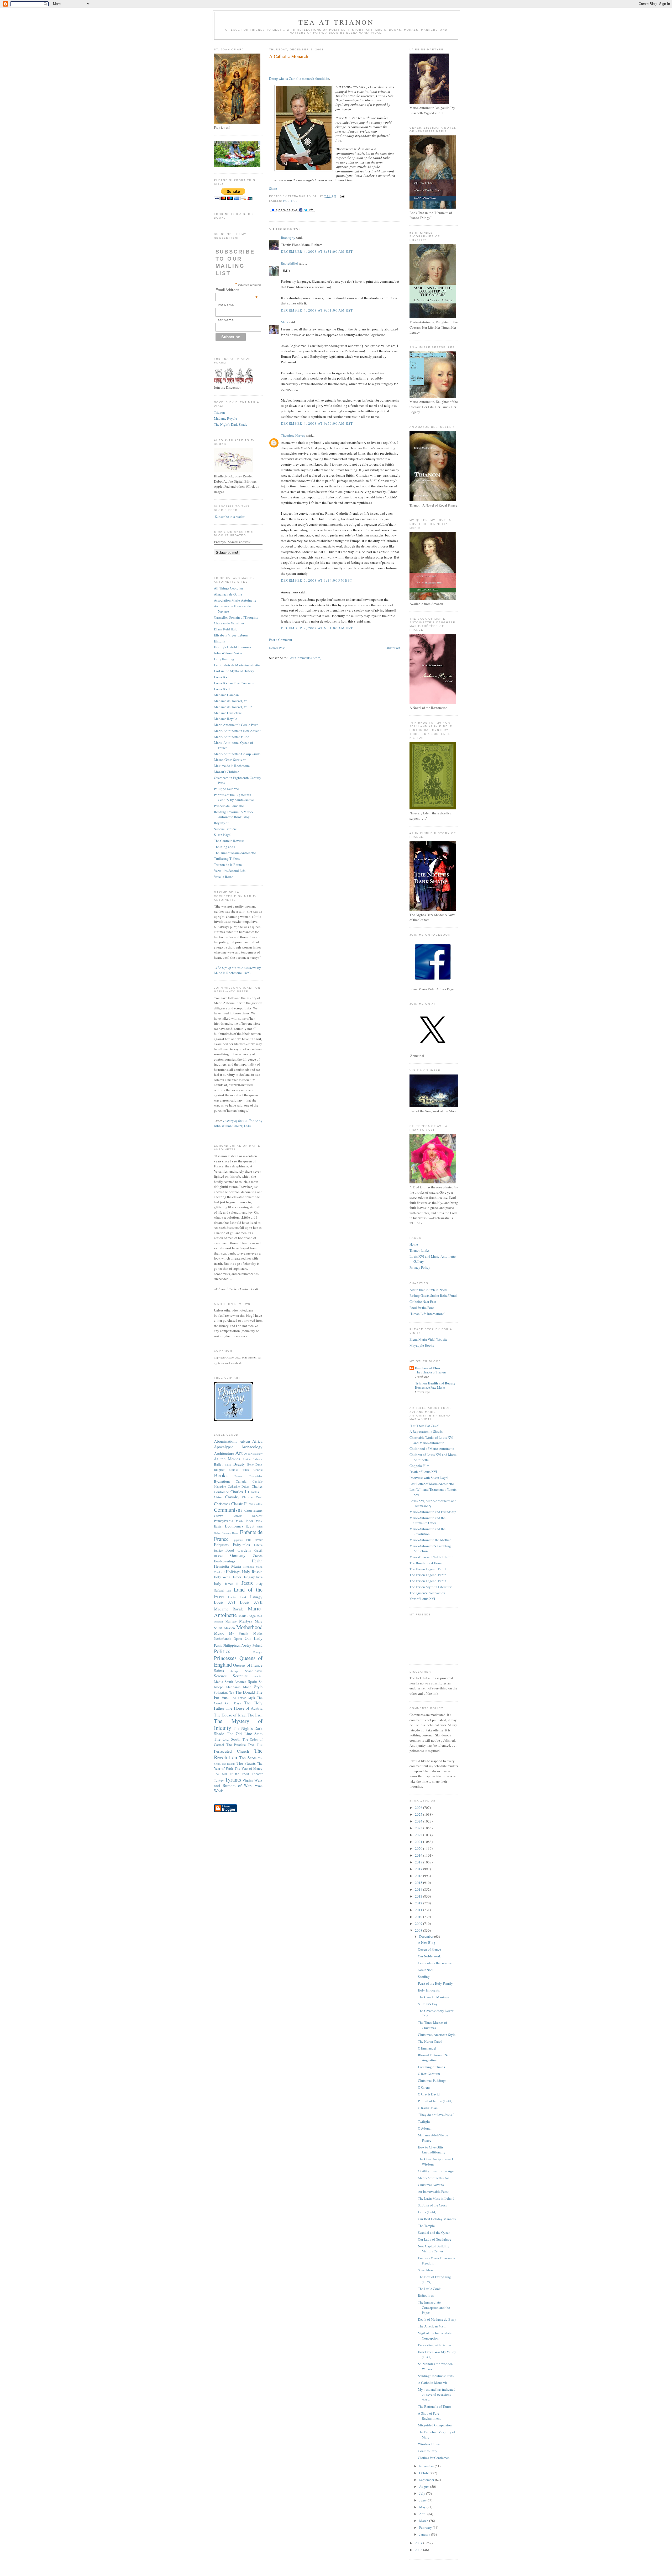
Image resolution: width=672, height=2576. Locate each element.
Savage (235, 1671)
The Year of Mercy (249, 1768)
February (426, 2527)
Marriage (231, 1621)
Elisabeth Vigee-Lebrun (231, 635)
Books (221, 1475)
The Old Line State (245, 1734)
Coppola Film (419, 1466)
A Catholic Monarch (289, 56)
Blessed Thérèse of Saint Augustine (435, 2058)
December (427, 1936)
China (218, 1497)
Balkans (258, 1459)
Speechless (426, 2270)
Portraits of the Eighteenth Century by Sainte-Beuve (234, 797)
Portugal (258, 1652)
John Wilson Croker (228, 653)
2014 (419, 1889)
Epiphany (238, 1540)
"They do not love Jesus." (436, 2115)
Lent (243, 1597)
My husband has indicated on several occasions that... (437, 2395)
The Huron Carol (430, 2041)
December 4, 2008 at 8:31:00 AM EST (317, 251)
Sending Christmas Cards (436, 2376)
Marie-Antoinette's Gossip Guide (237, 754)
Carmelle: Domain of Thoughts (236, 617)
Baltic (228, 1465)
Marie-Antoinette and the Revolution (427, 1531)
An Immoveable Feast (433, 2192)
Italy (218, 1583)
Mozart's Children (227, 772)
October (425, 2473)
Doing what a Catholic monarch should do (299, 78)
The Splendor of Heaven (430, 1372)
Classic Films (242, 1504)
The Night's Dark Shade (231, 424)
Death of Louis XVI (423, 1472)
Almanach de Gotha (228, 594)
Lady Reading (224, 659)
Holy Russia (252, 1572)
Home (414, 1244)
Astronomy (256, 1454)
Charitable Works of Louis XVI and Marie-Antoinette (431, 1440)
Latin (232, 1597)
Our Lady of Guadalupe (435, 2239)
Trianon (219, 412)
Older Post (393, 648)
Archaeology (252, 1447)
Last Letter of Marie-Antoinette (432, 1484)
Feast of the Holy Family (435, 1983)
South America (236, 1682)
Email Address (237, 290)
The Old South (227, 1739)
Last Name (225, 320)
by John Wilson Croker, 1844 (238, 1123)
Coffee (258, 1504)
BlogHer (219, 1470)
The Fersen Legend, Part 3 (428, 1581)
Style (258, 1687)
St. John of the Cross (432, 2205)
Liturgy (256, 1597)
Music (219, 1633)
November (427, 2466)
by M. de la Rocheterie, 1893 (237, 970)
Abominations (225, 1441)
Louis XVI (221, 677)
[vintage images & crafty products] (234, 1420)
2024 (419, 1821)
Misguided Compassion (435, 2425)
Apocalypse (224, 1447)
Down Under (244, 1521)
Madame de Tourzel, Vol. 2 (233, 707)
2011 (419, 1910)
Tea (232, 1692)
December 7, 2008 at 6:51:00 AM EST (317, 628)
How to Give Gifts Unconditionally (432, 2150)
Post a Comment (281, 640)
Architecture (224, 1453)
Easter (218, 1526)
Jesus (247, 1583)
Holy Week (222, 1577)
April (423, 2514)
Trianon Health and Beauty (435, 1383)
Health (257, 1561)
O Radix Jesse (428, 2108)
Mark (285, 322)
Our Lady (254, 1638)
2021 (419, 1842)
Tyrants (233, 1779)
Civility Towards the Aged (437, 2171)
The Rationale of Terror (434, 2406)
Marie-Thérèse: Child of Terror (431, 1557)
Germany (238, 1555)
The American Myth (432, 2326)
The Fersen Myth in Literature (431, 1587)
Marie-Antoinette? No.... (435, 2178)
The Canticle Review (229, 841)
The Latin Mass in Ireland (436, 2198)
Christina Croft (252, 1497)
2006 (419, 2550)
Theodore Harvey (293, 435)
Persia (218, 1645)
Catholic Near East (423, 1302)
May (423, 2507)
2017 (419, 1869)
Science (220, 1676)
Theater (257, 1774)
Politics (222, 1651)
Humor (236, 1577)
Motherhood (249, 1627)
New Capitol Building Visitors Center (434, 2249)
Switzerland (221, 1692)
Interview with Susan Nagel (429, 1478)
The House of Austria (244, 1708)
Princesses (225, 1658)
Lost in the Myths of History (234, 671)
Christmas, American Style (437, 2035)
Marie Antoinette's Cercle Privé (236, 725)
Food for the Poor (422, 1308)
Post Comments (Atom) (305, 658)
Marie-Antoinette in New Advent (237, 731)
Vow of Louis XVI (422, 1599)
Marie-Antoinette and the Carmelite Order (427, 1520)
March (424, 2521)
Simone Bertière (225, 829)
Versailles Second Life (230, 871)
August (425, 2487)
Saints (219, 1671)
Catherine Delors (239, 1486)
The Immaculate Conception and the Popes (434, 2307)
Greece (258, 1556)
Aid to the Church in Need (428, 1290)
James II (232, 1584)
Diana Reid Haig (226, 629)
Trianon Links (419, 1250)
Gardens (244, 1550)
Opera (238, 1639)
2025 (419, 1814)
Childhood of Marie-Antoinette (432, 1448)
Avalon (246, 1459)
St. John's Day (428, 2004)
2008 (419, 1930)
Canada (241, 1481)
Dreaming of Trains (431, 2067)
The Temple (426, 2226)
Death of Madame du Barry (437, 2319)
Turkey (219, 1780)
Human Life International (427, 1314)
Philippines (232, 1645)
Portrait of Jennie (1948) (435, 2101)
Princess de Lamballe (229, 806)
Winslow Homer (429, 2444)
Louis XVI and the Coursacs (234, 683)
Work (219, 1791)
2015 (419, 1883)
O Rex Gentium (429, 2074)
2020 (419, 1848)
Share (273, 188)
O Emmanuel (427, 2048)
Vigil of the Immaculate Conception (435, 2336)
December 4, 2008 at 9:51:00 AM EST (317, 310)
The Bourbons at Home (426, 1563)
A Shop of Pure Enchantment (429, 2416)
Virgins (248, 1780)
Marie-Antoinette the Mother (430, 1540)
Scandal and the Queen (434, 2232)
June (423, 2500)
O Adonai (425, 2128)
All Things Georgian (229, 588)
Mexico (229, 1628)
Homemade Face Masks (430, 1387)
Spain (253, 1681)
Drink (258, 1521)
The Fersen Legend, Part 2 (428, 1575)
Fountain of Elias (428, 1368)
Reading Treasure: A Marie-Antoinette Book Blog (233, 814)
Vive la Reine (224, 877)
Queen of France (429, 1949)
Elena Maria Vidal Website (429, 1339)
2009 (419, 1924)
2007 (419, 2543)
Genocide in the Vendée (435, 1963)
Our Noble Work (429, 1956)
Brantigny (288, 238)
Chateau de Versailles (229, 623)
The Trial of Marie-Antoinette (235, 853)
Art (239, 1453)
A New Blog (427, 1942)
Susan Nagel (223, 835)
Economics (234, 1526)
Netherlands (222, 1639)
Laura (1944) (427, 2212)
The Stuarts (246, 1763)
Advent (245, 1441)
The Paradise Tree (240, 1745)
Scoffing (424, 1977)
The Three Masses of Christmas (432, 2025)
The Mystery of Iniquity (238, 1724)
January (425, 2534)
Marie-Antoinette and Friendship (433, 1512)
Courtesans (253, 1510)
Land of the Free (238, 1593)
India (259, 1577)
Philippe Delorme (226, 789)
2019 (419, 1855)
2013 (419, 1896)
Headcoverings (225, 1561)
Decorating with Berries (435, 2345)
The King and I (225, 847)
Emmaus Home (230, 1533)
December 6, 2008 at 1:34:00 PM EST (317, 580)
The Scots (248, 1758)
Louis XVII (222, 689)
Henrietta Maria (227, 1566)
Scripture (240, 1676)
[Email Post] (341, 196)
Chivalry (232, 1497)
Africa (257, 1441)
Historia (220, 641)
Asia (247, 1454)
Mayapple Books (422, 1345)
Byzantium (222, 1481)
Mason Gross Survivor (230, 760)
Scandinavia (254, 1671)
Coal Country (428, 2451)
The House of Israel (230, 1715)
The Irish (255, 1715)
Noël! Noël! (426, 1970)
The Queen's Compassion (427, 1593)
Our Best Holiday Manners (437, 2219)
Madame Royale (225, 418)
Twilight (424, 2121)
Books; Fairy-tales (249, 1476)
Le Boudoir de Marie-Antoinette (237, 665)
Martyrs (246, 1621)
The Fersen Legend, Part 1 (428, 1569)
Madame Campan (226, 695)
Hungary (249, 1577)
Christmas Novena (431, 2185)
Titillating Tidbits (227, 858)
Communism (228, 1510)
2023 (419, 1828)
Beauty (239, 1464)
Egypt (250, 1526)
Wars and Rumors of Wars (238, 1783)
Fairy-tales (241, 1545)
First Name (225, 305)
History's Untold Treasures (232, 647)
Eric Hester (254, 1540)
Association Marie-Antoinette (235, 600)
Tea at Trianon (336, 22)
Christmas (222, 1504)
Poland (258, 1645)
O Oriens (424, 2087)
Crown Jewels (228, 1516)
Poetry (246, 1645)
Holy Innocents (429, 1990)
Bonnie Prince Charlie (246, 1470)
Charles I (238, 1492)
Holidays (233, 1572)
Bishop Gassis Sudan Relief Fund (433, 1295)
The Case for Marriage (434, 1997)
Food (230, 1550)
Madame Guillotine (228, 713)
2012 (419, 1903)
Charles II (255, 1492)
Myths (258, 1633)
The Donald (245, 1692)
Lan (229, 1590)
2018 (419, 1862)
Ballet (218, 1464)
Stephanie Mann (239, 1687)
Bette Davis (255, 1464)
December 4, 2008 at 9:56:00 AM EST (317, 423)
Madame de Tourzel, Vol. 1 (233, 701)
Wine (259, 1786)
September (427, 2480)
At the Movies (227, 1459)
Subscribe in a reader (230, 517)
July (423, 2493)
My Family (239, 1633)
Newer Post (277, 648)
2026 (419, 1808)
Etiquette (221, 1545)
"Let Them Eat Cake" (424, 1426)
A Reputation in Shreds (426, 1431)
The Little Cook (429, 2289)
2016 (419, 1876)
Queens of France (248, 1665)
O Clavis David (429, 2094)
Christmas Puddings (432, 2080)
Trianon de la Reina (228, 865)
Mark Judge (247, 1616)
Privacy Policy (420, 1267)
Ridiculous (426, 2295)
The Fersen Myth (243, 1698)
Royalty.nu (222, 823)
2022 (419, 1835)
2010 (419, 1917)
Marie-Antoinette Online (232, 737)
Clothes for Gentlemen (434, 2458)
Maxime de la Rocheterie (232, 766)
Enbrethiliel (289, 263)
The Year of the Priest (231, 1774)
